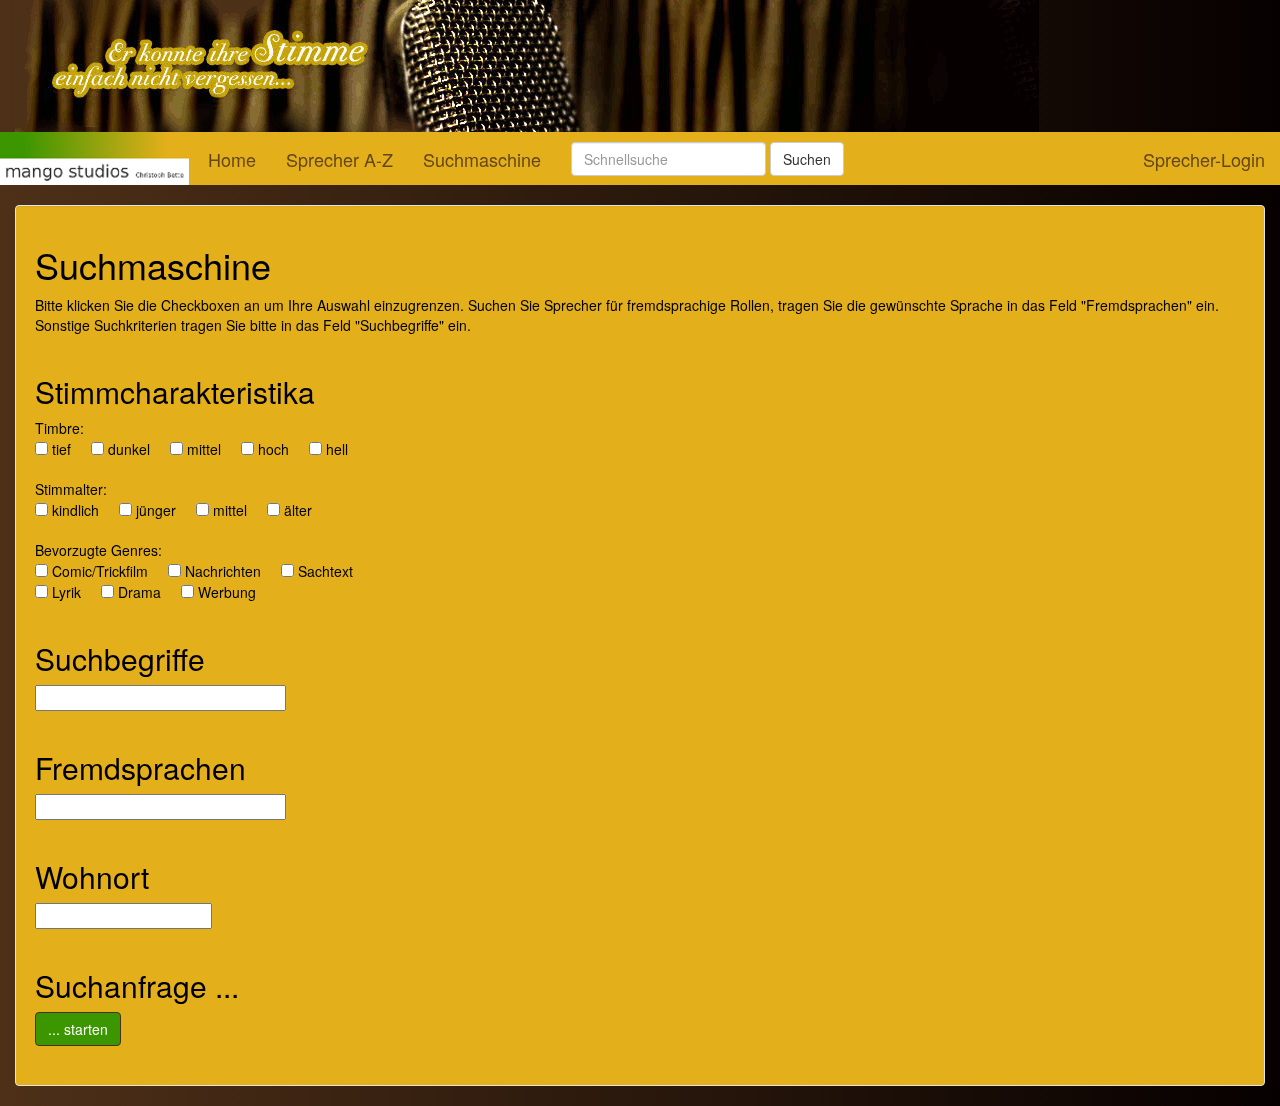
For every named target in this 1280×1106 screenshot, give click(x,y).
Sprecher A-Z (339, 159)
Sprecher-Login (1204, 159)
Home (232, 159)
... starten (78, 1029)
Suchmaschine (482, 159)
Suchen (807, 159)
